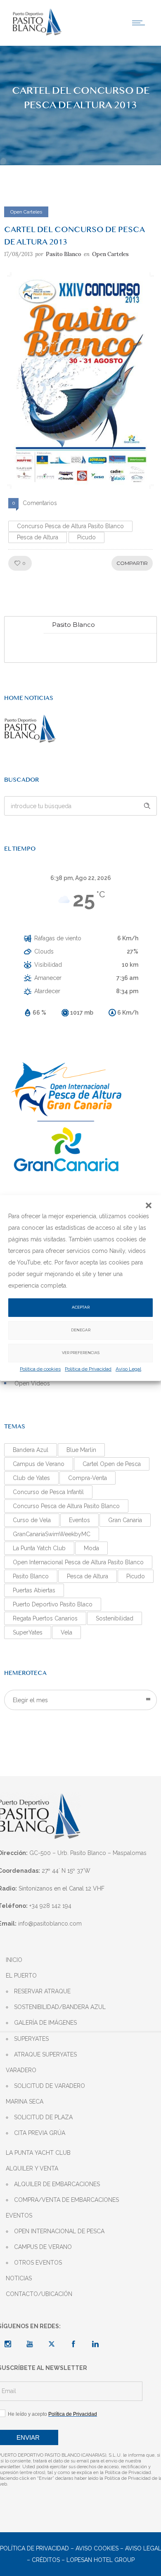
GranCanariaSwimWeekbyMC (52, 1534)
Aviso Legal (128, 1369)
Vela (66, 1632)
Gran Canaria (125, 1520)
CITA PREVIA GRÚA (40, 2133)
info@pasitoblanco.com (50, 1924)
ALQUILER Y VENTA (32, 2168)
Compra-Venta (88, 1478)
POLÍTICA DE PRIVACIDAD (34, 2548)
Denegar (81, 1330)
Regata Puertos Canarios (45, 1618)
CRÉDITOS (46, 2560)
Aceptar (81, 1307)
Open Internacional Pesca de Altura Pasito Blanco (78, 1562)
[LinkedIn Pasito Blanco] (95, 2344)
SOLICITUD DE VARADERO (50, 2086)
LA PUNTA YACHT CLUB (38, 2153)
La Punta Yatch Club (39, 1548)
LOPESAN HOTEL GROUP (101, 2560)
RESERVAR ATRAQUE (42, 1991)
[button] (149, 1205)
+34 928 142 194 (50, 1906)
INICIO (14, 1960)
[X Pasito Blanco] (52, 2344)
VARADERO (21, 2070)
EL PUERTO (21, 1976)
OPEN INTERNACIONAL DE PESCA (59, 2231)
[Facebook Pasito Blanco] (73, 2344)
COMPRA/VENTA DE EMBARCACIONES (66, 2200)
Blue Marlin (81, 1450)
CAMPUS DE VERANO (43, 2247)
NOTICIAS (19, 2278)
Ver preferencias (81, 1353)
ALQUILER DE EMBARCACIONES (57, 2184)
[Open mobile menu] (140, 23)
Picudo (86, 537)
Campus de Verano (39, 1464)
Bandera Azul (31, 1450)
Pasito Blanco (64, 254)
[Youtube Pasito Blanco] (30, 2344)
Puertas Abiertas (34, 1590)
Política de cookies (40, 1369)
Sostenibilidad (115, 1618)
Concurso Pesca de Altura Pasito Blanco (70, 526)
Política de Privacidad (88, 1369)
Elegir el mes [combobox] (30, 1700)
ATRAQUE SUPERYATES (45, 2054)
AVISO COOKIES (97, 2548)
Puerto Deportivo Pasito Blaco (53, 1604)
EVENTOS (19, 2215)
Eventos (79, 1520)
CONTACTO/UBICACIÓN (39, 2294)
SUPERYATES (31, 2039)
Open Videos (32, 1383)
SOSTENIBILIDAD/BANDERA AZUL (60, 2007)
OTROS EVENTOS (38, 2263)
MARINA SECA (25, 2102)
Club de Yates (31, 1478)
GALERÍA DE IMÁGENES (45, 2023)
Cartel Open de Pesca (112, 1464)
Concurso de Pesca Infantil (48, 1492)
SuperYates (28, 1632)
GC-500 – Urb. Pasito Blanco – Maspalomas (88, 1853)
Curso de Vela (32, 1520)
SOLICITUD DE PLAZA (43, 2117)
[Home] (37, 34)
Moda (91, 1548)
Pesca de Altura (38, 537)
